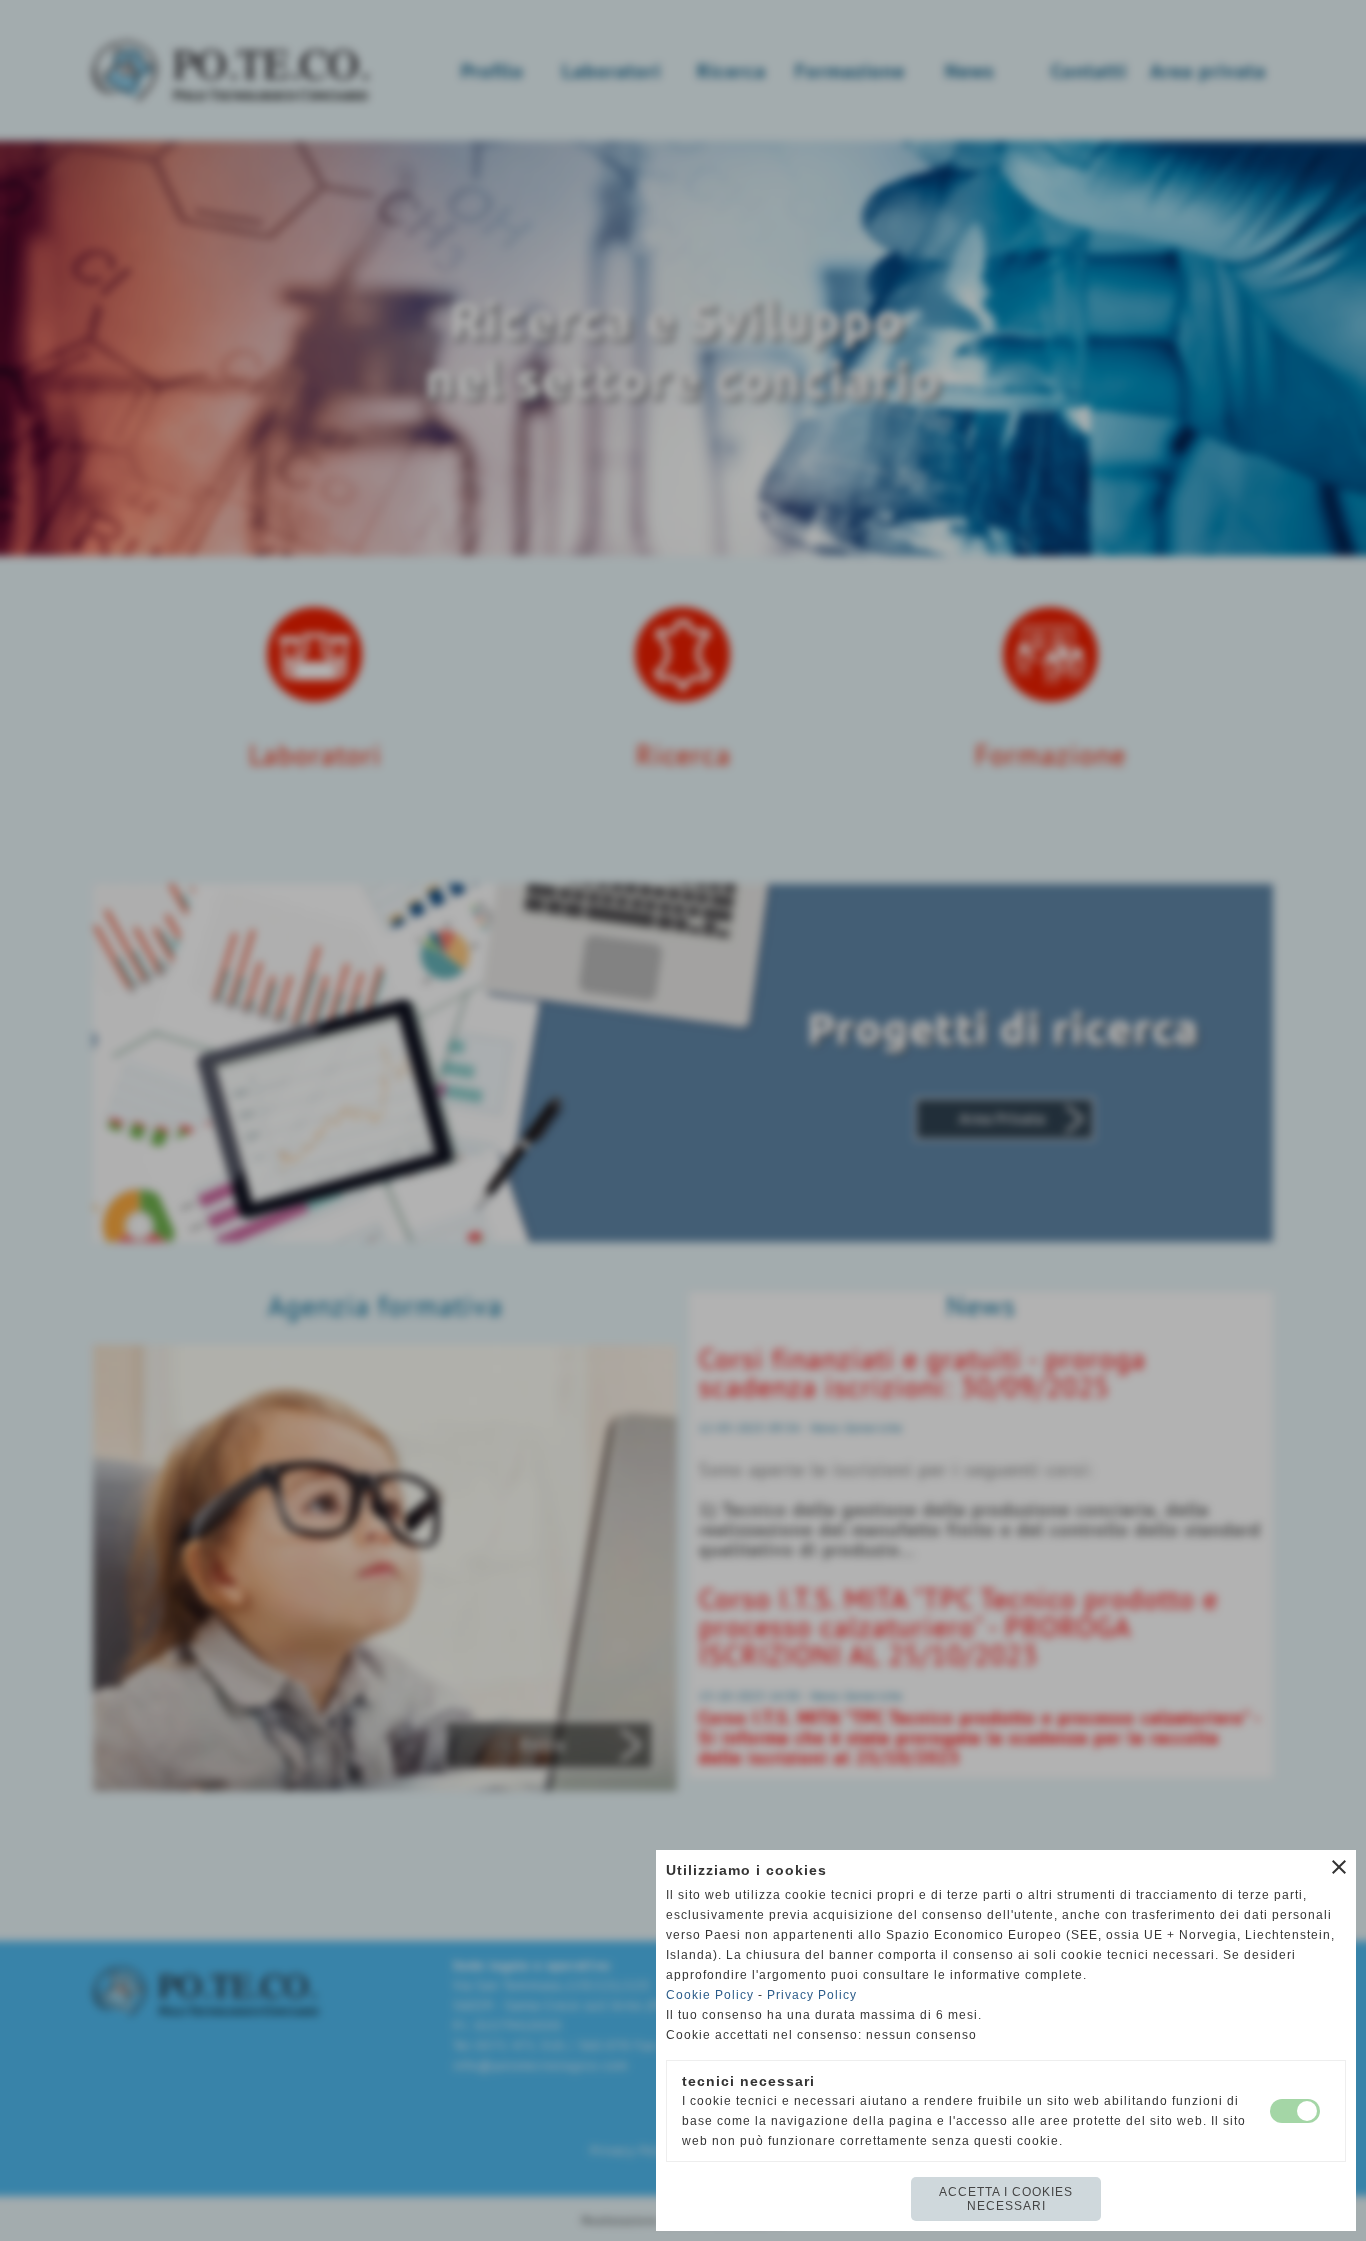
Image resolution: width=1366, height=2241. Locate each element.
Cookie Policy (710, 1995)
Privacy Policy (812, 1995)
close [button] (1339, 1867)
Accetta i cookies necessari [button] (1006, 2199)
